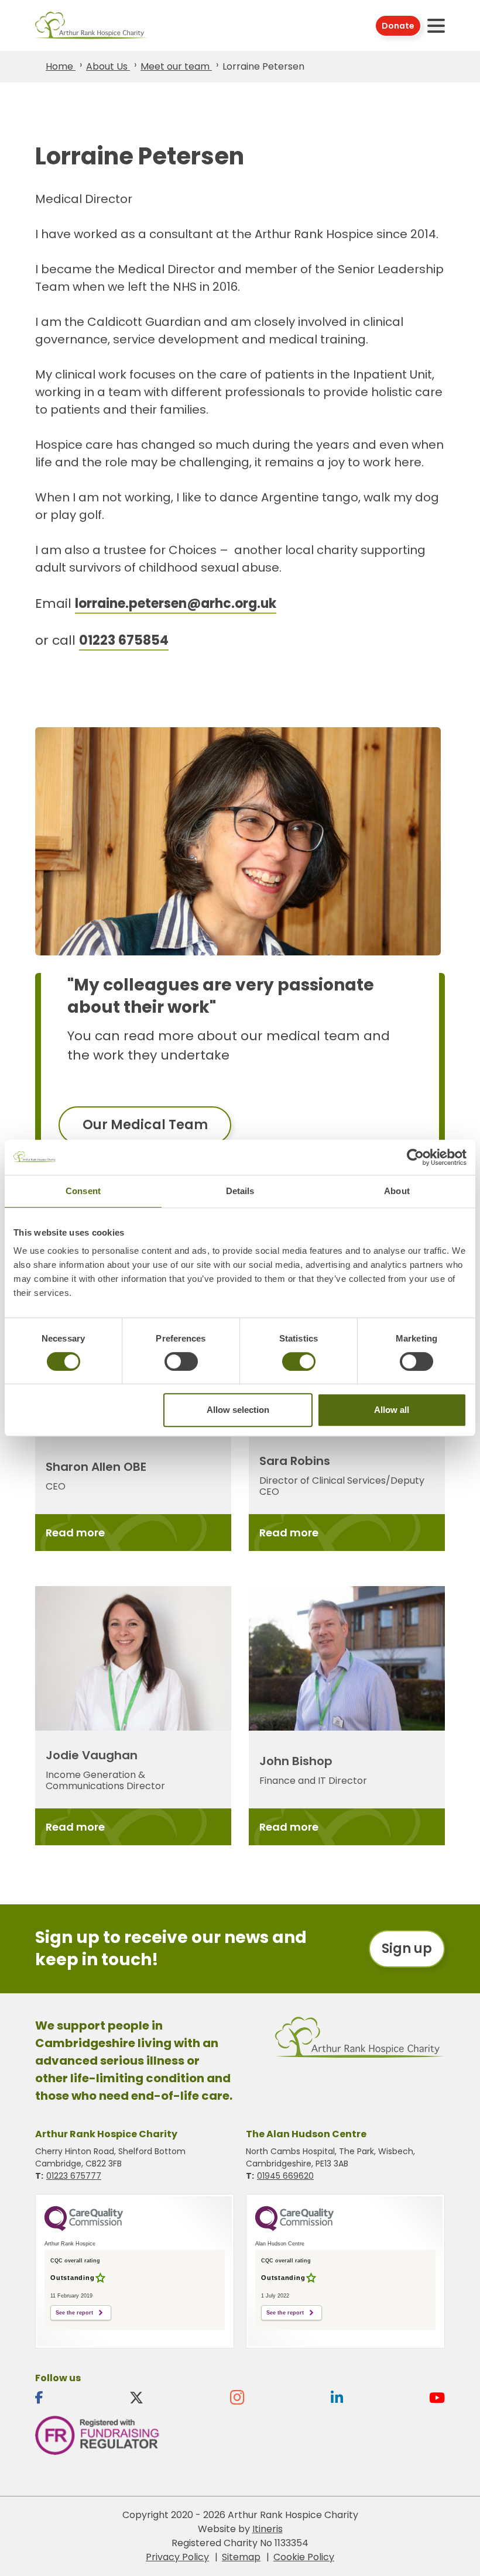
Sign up (407, 1949)
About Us (108, 66)
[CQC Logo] (84, 2228)
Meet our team (176, 66)
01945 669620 (285, 2176)
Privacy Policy (177, 2557)
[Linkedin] (337, 2398)
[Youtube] (437, 2398)
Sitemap (241, 2557)
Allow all (392, 1410)
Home (61, 66)
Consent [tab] (83, 1191)
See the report (74, 2313)
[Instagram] (237, 2398)
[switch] (181, 1361)
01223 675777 (74, 2176)
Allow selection (238, 1410)
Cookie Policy (304, 2557)
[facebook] (39, 2398)
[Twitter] (136, 2398)
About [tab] (397, 1191)
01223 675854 (124, 640)
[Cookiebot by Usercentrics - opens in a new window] (415, 1157)
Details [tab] (240, 1191)
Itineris (268, 2529)
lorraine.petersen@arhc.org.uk (176, 603)
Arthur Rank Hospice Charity (91, 25)
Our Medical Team (145, 1125)
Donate (398, 26)
